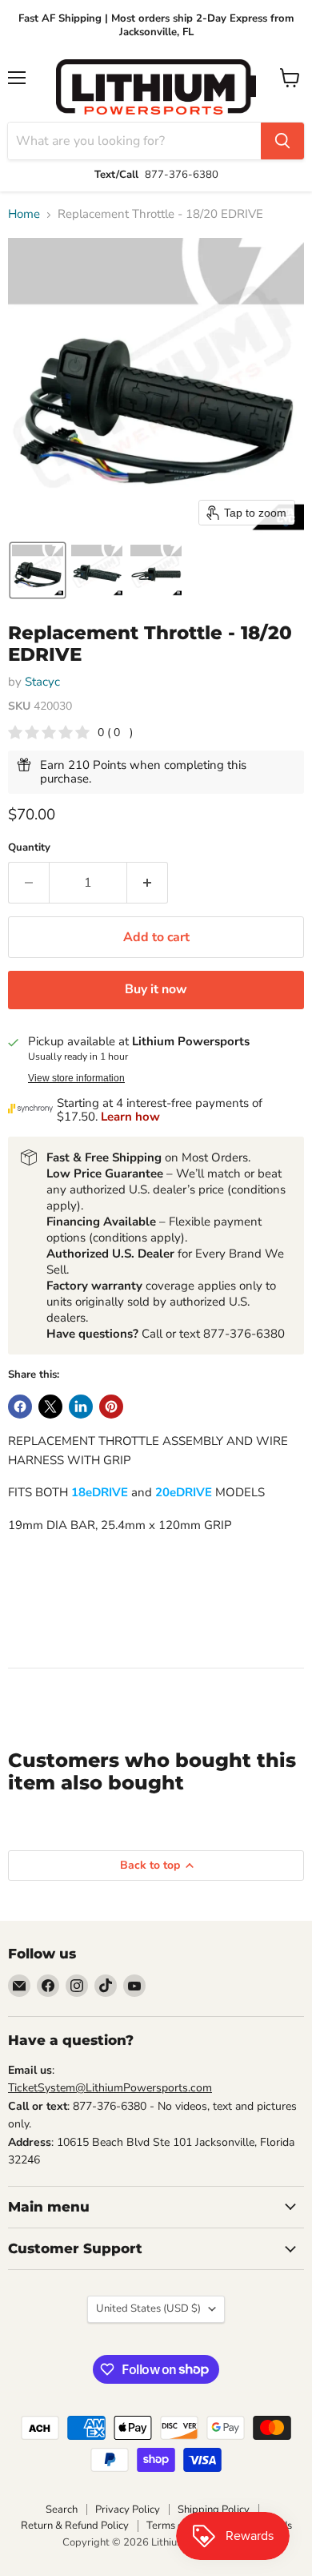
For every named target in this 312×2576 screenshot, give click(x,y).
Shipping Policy (214, 2510)
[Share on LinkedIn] (81, 1407)
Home (24, 214)
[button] (38, 570)
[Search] (282, 141)
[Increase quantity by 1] (148, 883)
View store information (76, 1078)
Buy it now (156, 989)
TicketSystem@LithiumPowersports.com (110, 2088)
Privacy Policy (128, 2510)
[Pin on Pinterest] (111, 1407)
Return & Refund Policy (75, 2526)
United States (148, 2308)
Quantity (29, 848)
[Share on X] (50, 1407)
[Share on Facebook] (20, 1407)
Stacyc (42, 682)
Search (62, 2510)
